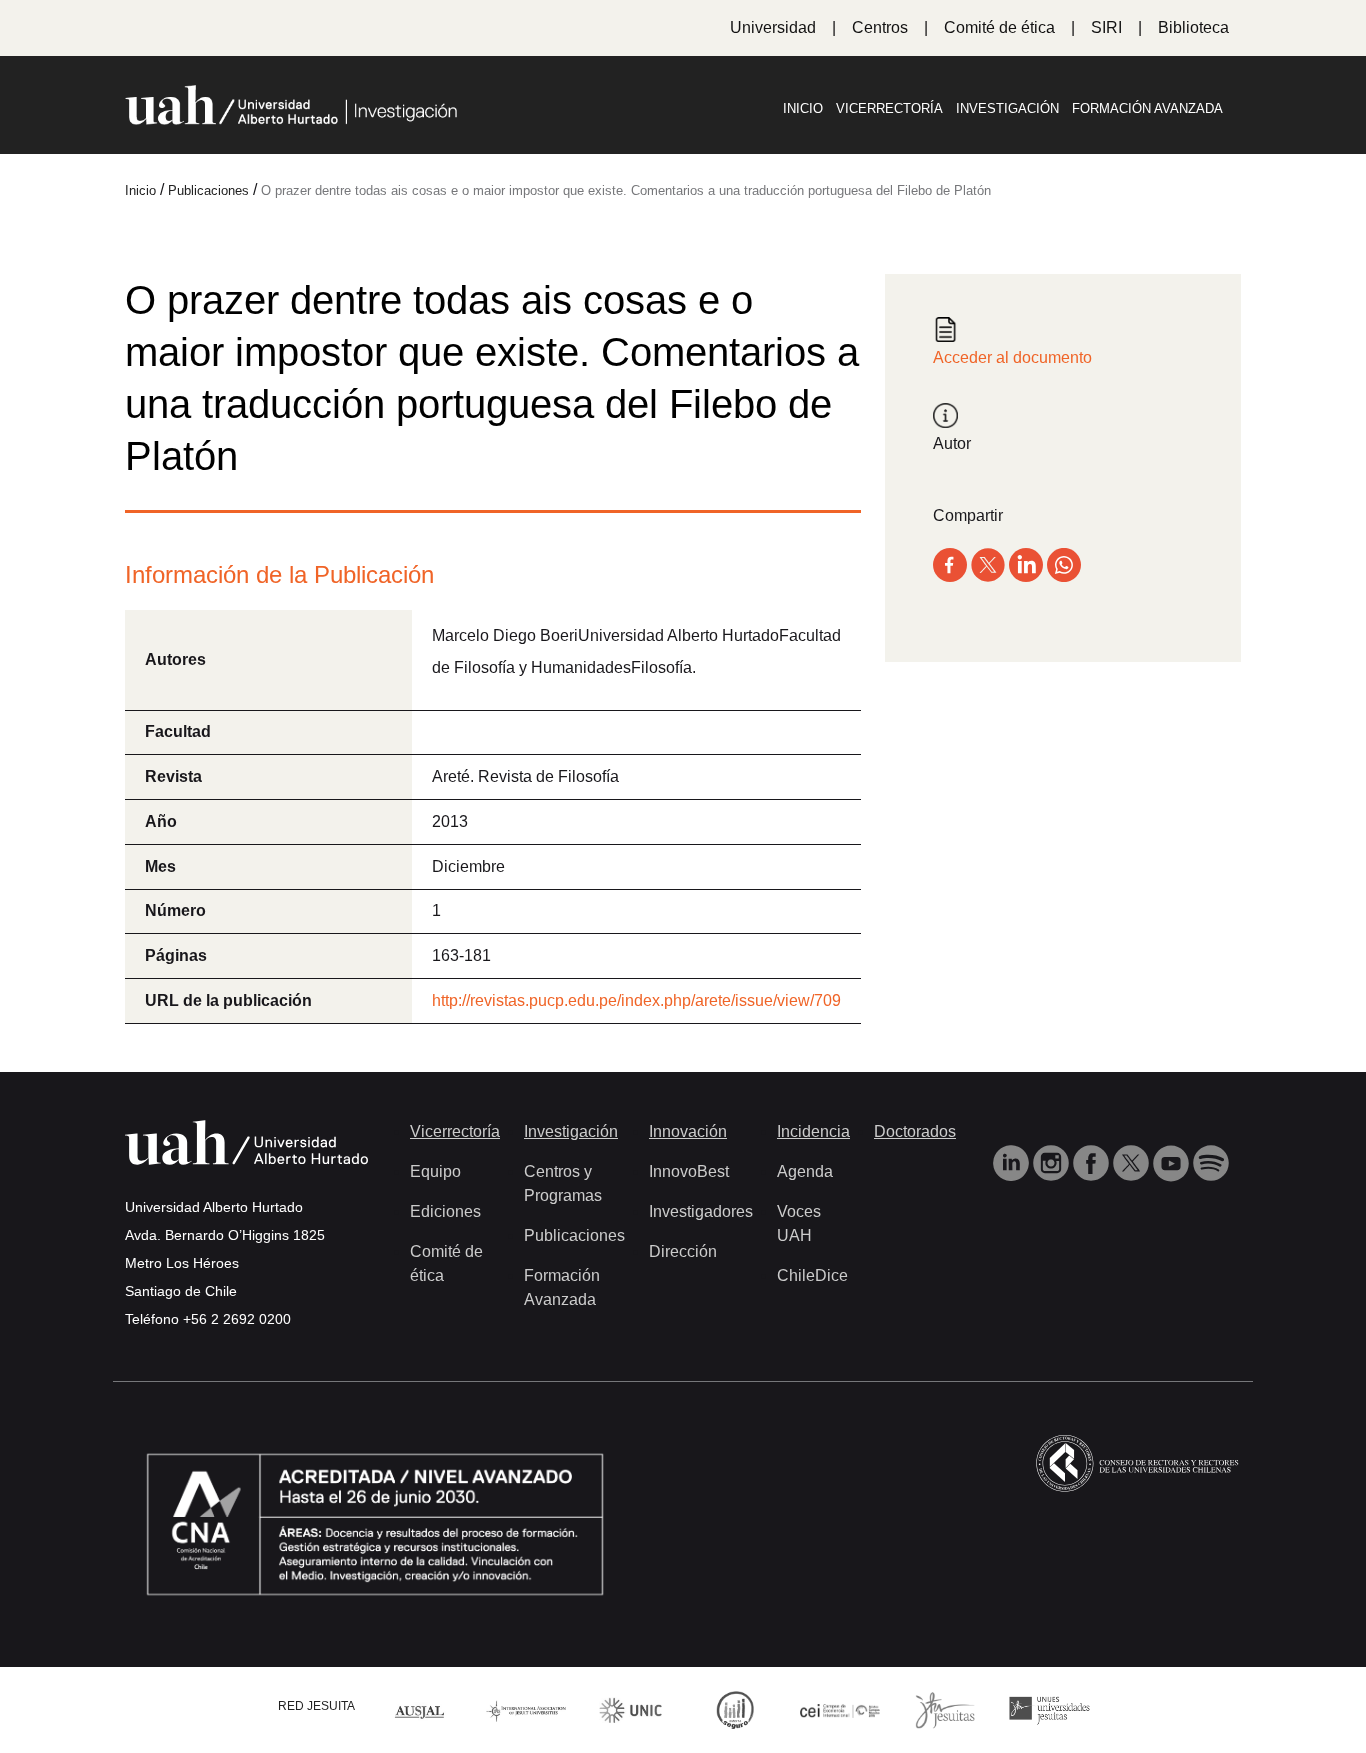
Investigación (1007, 108)
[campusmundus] (840, 1709)
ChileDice (812, 1275)
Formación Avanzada (1147, 108)
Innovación (688, 1131)
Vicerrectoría (889, 108)
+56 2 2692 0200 (237, 1319)
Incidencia (813, 1131)
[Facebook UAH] (1093, 1162)
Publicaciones (574, 1235)
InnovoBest (689, 1171)
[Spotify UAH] (1211, 1162)
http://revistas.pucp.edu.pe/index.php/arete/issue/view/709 (636, 1000)
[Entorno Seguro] (735, 1708)
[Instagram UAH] (1053, 1162)
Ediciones (445, 1211)
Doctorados (915, 1131)
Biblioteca (1193, 27)
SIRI (1106, 27)
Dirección (683, 1251)
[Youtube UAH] (1173, 1162)
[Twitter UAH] (1133, 1162)
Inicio (803, 108)
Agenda (805, 1171)
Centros (880, 27)
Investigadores (701, 1211)
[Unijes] (1049, 1708)
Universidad (773, 27)
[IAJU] (526, 1709)
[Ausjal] (421, 1709)
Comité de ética (999, 27)
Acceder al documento (1012, 357)
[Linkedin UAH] (1013, 1162)
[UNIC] (630, 1708)
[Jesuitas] (945, 1708)
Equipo (435, 1171)
